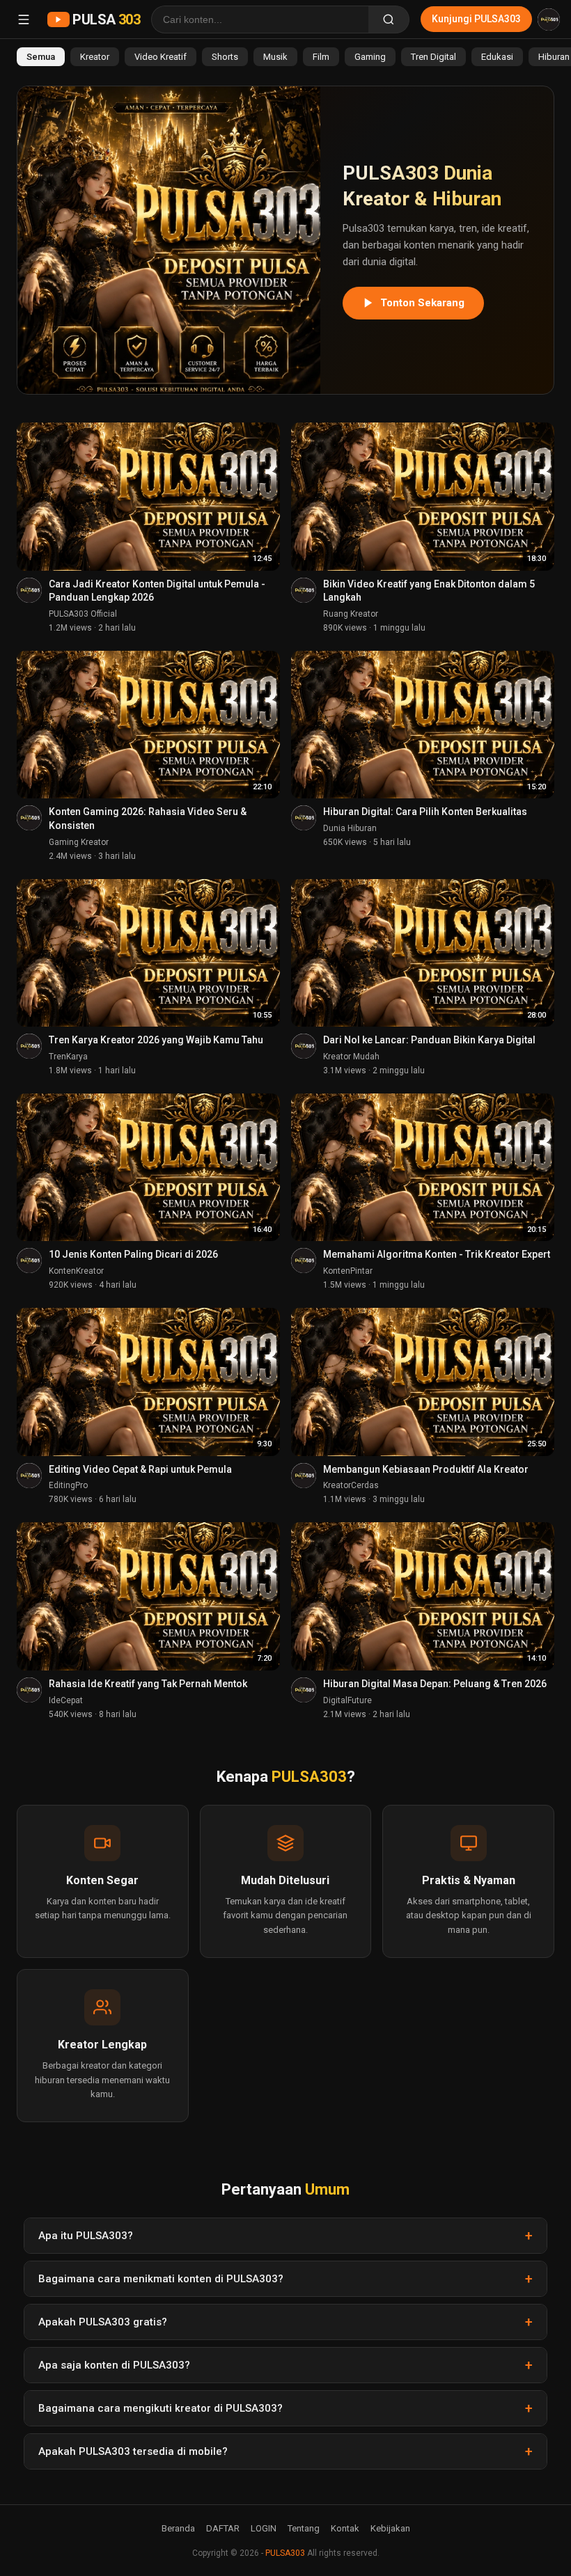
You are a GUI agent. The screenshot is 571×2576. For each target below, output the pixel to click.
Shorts (225, 57)
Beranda (178, 2528)
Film (321, 57)
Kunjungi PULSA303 (476, 19)
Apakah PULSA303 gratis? (103, 2322)
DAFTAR (223, 2528)
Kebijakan (390, 2528)
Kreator (95, 57)
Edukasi (497, 57)
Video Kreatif (161, 57)
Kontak (345, 2528)
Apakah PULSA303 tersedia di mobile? (133, 2451)
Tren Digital (433, 57)
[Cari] (389, 19)
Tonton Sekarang (422, 303)
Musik (275, 57)
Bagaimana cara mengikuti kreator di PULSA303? (161, 2408)
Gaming (370, 57)
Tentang (304, 2528)
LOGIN (264, 2528)
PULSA (106, 19)
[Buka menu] (24, 19)
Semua (41, 57)
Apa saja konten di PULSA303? (114, 2365)
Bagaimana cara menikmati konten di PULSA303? (161, 2279)
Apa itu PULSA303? (86, 2236)
